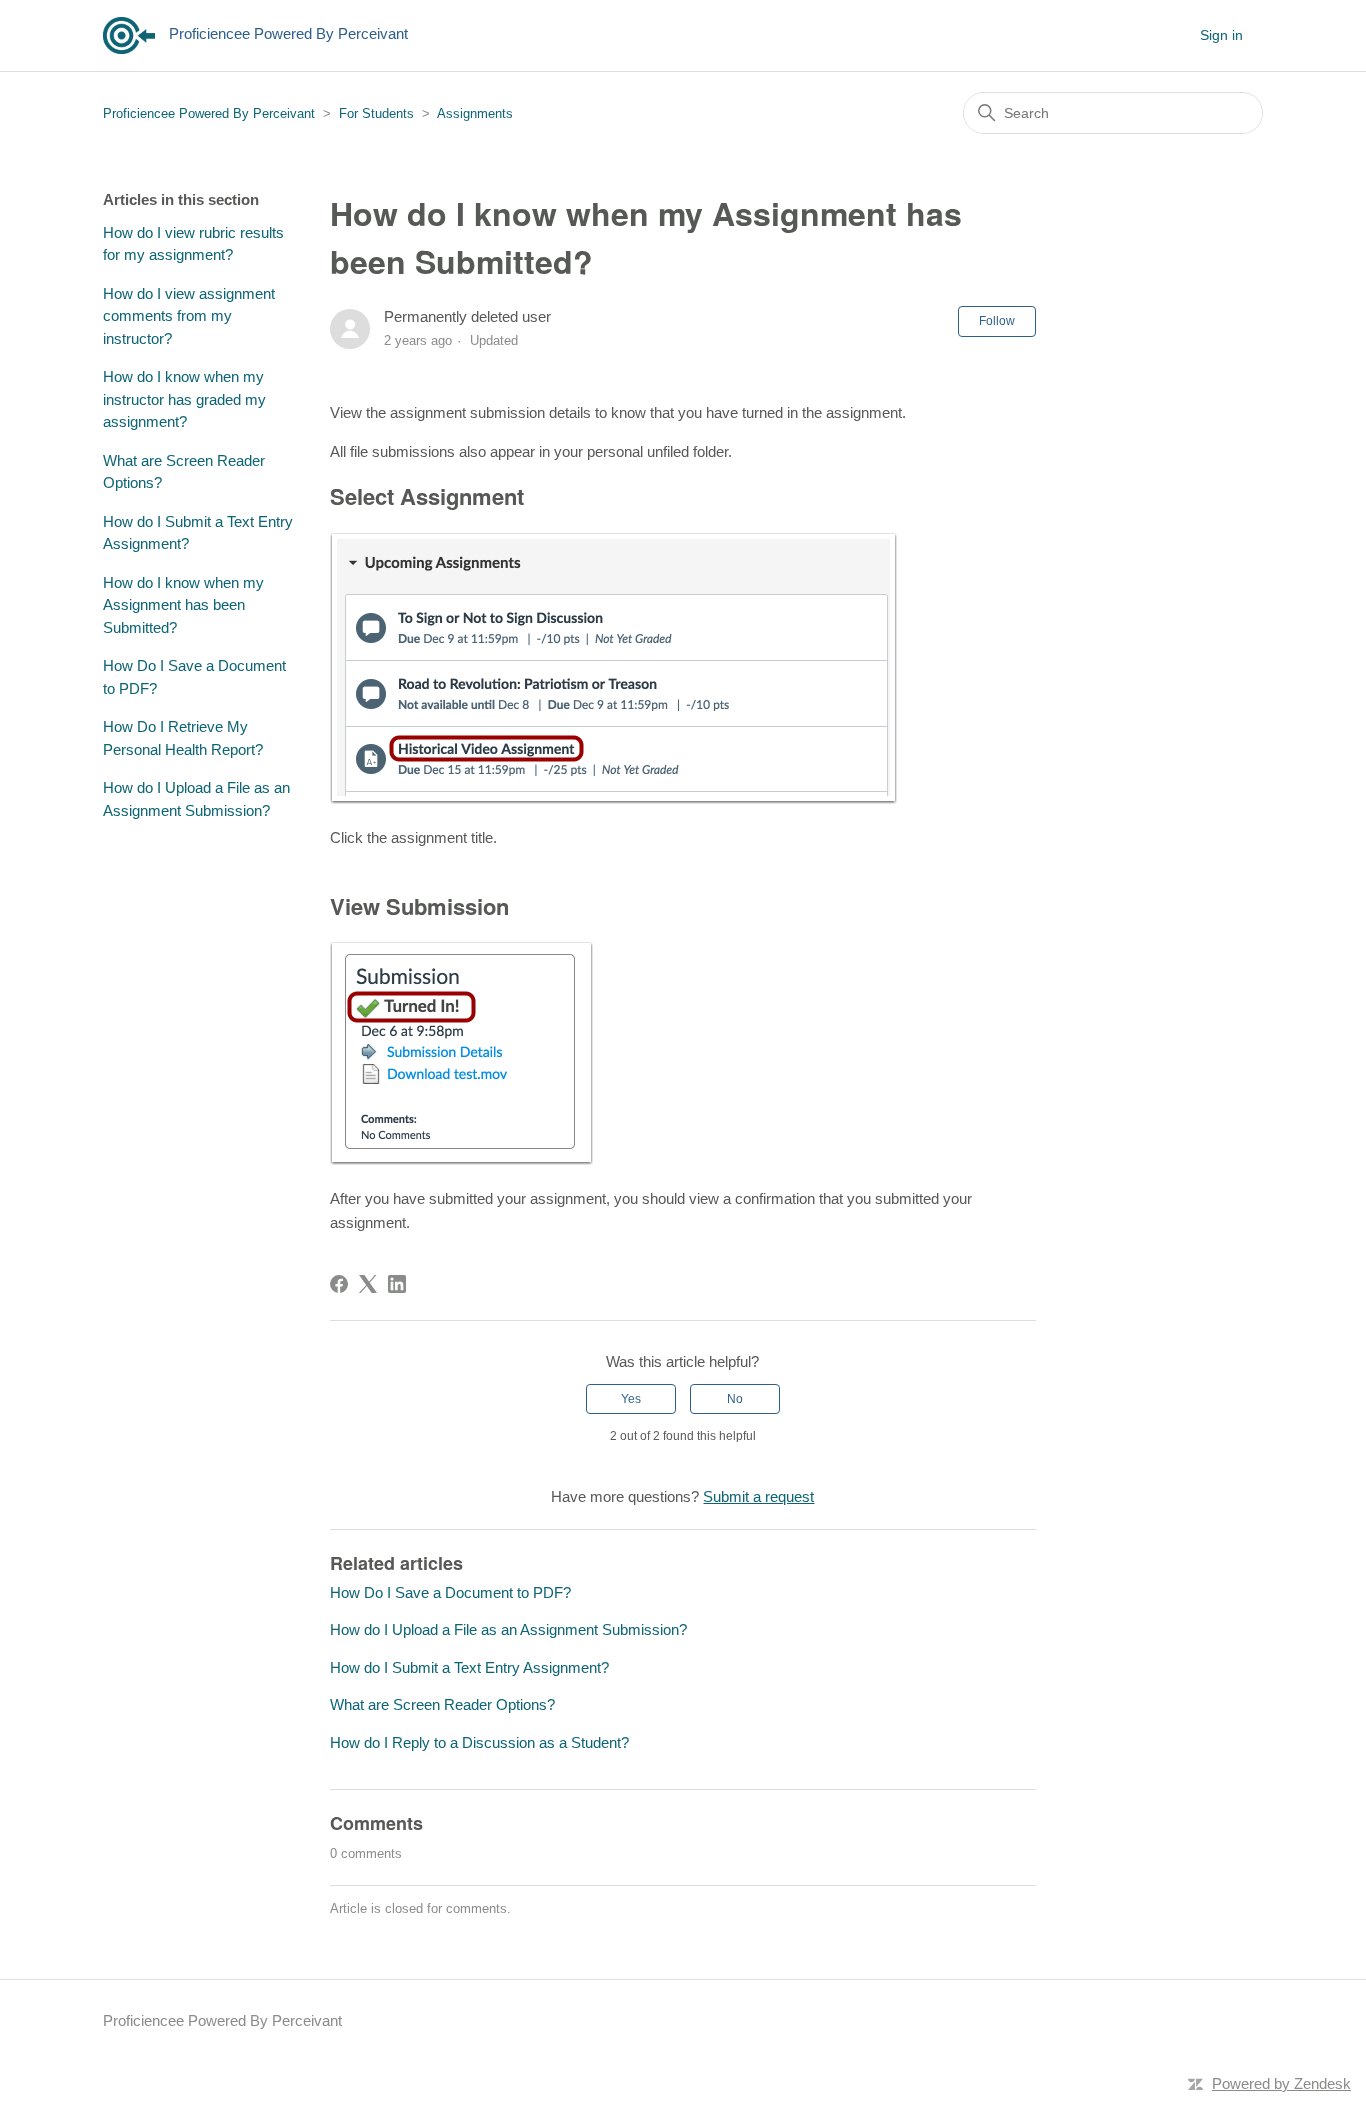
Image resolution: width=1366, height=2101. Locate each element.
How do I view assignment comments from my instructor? (189, 316)
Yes (631, 1399)
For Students (376, 113)
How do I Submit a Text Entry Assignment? (198, 533)
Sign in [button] (1221, 35)
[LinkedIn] (397, 1284)
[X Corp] (368, 1284)
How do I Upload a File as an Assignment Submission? (196, 799)
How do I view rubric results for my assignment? (193, 244)
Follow (997, 321)
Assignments (475, 113)
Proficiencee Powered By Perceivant (209, 113)
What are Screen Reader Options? (184, 472)
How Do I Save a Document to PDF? (194, 677)
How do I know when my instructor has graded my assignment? (184, 399)
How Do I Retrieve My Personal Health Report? (183, 738)
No (735, 1399)
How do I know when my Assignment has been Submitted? (183, 605)
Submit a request (758, 1496)
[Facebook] (339, 1284)
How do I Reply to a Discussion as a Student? (479, 1742)
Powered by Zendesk (1281, 2083)
